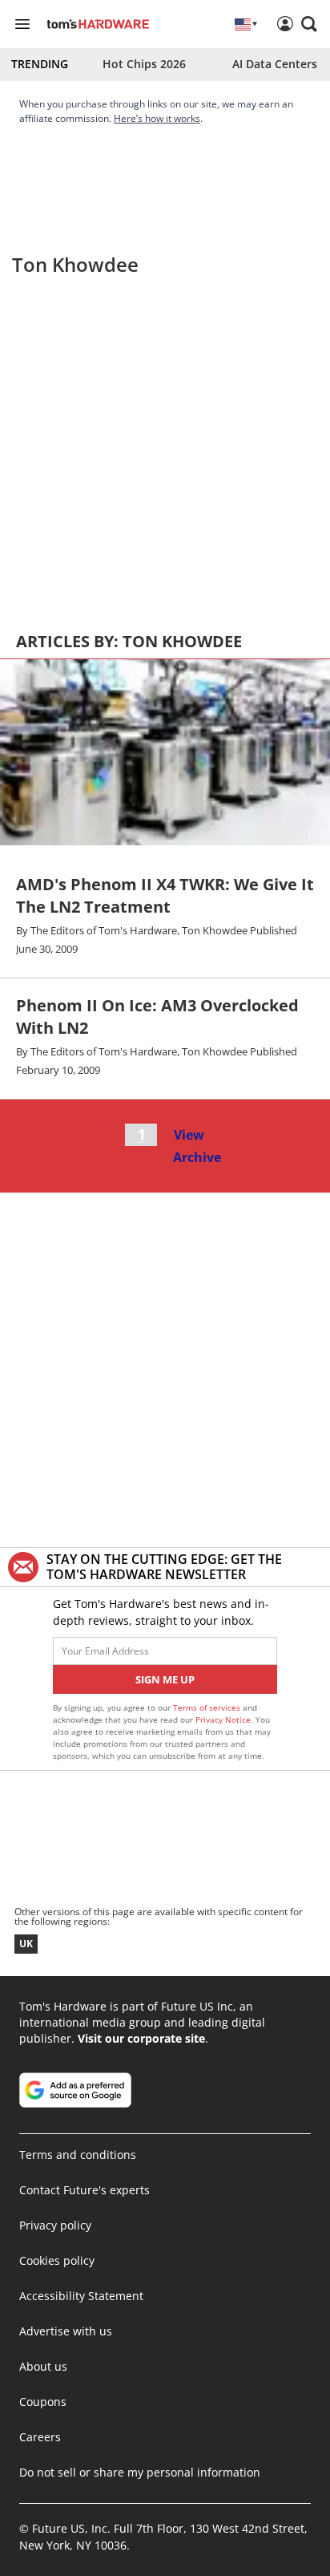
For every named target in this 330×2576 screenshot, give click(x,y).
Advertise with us (66, 2331)
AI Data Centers (275, 64)
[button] (309, 24)
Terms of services (208, 1707)
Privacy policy (55, 2225)
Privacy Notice (223, 1719)
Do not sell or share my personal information (140, 2472)
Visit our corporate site (141, 2038)
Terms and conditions (78, 2155)
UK (26, 1944)
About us (43, 2366)
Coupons (43, 2402)
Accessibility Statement (81, 2296)
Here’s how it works (157, 118)
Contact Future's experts (85, 2190)
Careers (40, 2437)
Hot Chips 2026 (144, 64)
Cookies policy (57, 2260)
